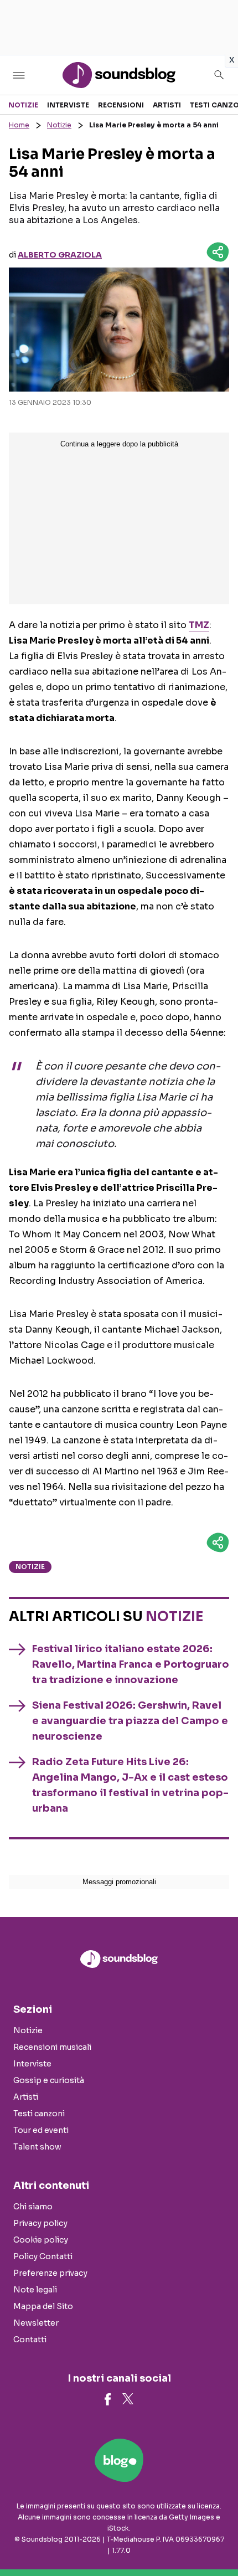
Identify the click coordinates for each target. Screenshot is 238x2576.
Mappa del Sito (43, 2306)
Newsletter (36, 2323)
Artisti (167, 105)
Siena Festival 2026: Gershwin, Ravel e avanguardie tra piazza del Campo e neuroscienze (130, 1721)
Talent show (37, 2147)
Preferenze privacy (50, 2273)
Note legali (35, 2290)
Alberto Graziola (60, 255)
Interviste (68, 105)
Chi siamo (33, 2207)
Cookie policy (41, 2240)
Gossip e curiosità (49, 2080)
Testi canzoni (39, 2114)
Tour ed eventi (41, 2130)
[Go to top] (216, 2539)
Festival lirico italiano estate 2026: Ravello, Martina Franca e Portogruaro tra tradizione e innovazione (131, 1664)
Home (19, 125)
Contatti (30, 2340)
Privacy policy (40, 2223)
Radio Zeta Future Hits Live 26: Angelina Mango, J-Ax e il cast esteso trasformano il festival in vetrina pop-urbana (130, 1785)
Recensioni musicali (52, 2047)
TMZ (199, 625)
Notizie (23, 105)
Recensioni (121, 105)
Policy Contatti (43, 2256)
